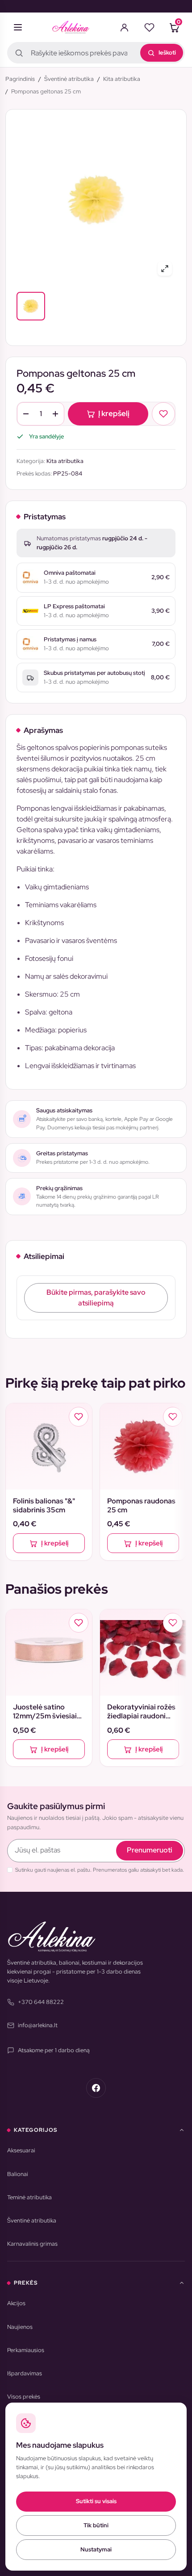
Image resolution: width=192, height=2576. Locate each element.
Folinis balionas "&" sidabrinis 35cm (44, 1506)
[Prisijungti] (124, 27)
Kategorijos (35, 2130)
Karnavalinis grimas (32, 2244)
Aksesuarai (21, 2150)
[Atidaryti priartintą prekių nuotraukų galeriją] (165, 269)
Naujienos (20, 2327)
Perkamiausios (26, 2350)
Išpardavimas (25, 2373)
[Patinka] (149, 27)
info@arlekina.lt (38, 2025)
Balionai (18, 2174)
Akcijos (16, 2303)
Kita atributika (65, 461)
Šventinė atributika (32, 2220)
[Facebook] (96, 2088)
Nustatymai (96, 2549)
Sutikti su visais (96, 2501)
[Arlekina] (71, 27)
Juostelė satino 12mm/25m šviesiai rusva (45, 1712)
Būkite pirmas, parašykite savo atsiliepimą (96, 1298)
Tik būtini (96, 2525)
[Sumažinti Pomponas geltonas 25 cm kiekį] (26, 414)
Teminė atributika (29, 2197)
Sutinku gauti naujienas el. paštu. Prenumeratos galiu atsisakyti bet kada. (100, 1870)
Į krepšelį (114, 413)
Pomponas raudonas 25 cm (141, 1506)
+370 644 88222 (41, 2002)
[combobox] (96, 53)
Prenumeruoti (150, 1850)
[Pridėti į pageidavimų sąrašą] (163, 414)
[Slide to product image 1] (31, 306)
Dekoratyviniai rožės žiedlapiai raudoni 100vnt (141, 1712)
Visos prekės (24, 2397)
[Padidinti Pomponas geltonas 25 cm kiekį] (55, 414)
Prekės (26, 2283)
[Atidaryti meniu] (18, 27)
